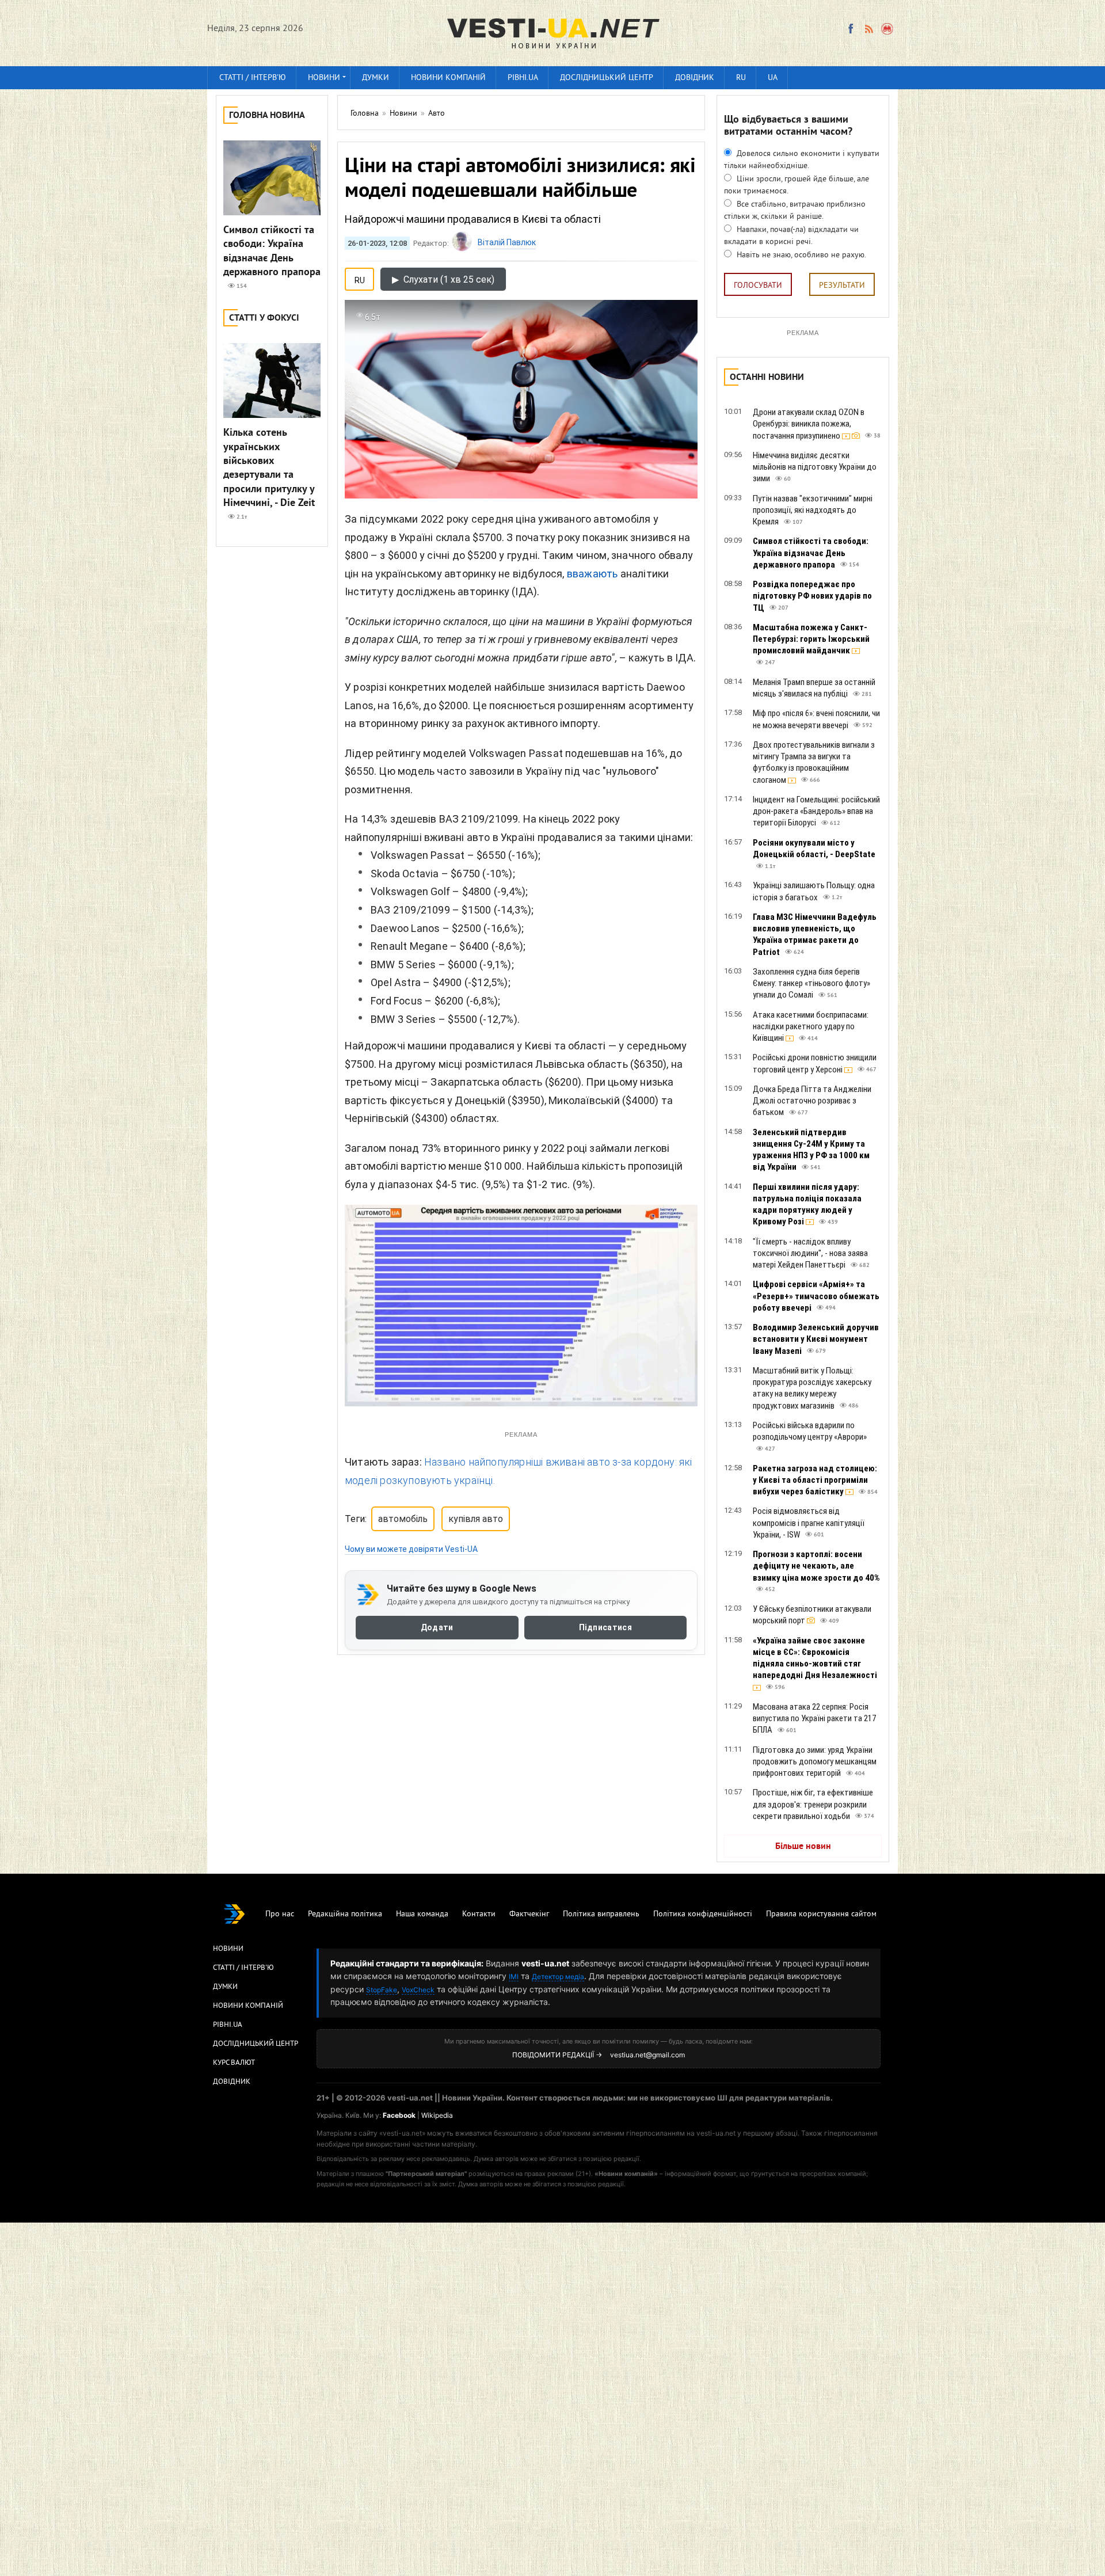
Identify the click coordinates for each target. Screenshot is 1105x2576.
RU (741, 78)
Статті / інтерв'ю (253, 78)
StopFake (382, 1990)
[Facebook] (851, 29)
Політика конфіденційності (703, 1914)
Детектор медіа (558, 1976)
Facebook (399, 2115)
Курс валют (234, 2063)
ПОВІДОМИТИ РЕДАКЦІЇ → (557, 2055)
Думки (376, 78)
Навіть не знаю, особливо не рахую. (800, 255)
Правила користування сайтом (821, 1914)
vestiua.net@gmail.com (647, 2055)
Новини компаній (448, 78)
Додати (437, 1627)
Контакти (479, 1914)
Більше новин (803, 1847)
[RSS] (868, 29)
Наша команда (422, 1914)
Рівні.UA (523, 78)
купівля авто (476, 1519)
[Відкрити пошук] (888, 29)
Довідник (695, 78)
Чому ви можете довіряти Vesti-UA (411, 1549)
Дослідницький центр (607, 78)
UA (773, 78)
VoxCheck (418, 1990)
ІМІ (514, 1976)
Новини (324, 78)
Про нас (280, 1914)
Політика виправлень (601, 1914)
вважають (592, 574)
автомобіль (403, 1519)
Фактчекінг (529, 1914)
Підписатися (605, 1627)
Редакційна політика (345, 1914)
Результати (842, 286)
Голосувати (758, 286)
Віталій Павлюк (507, 242)
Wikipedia (437, 2115)
